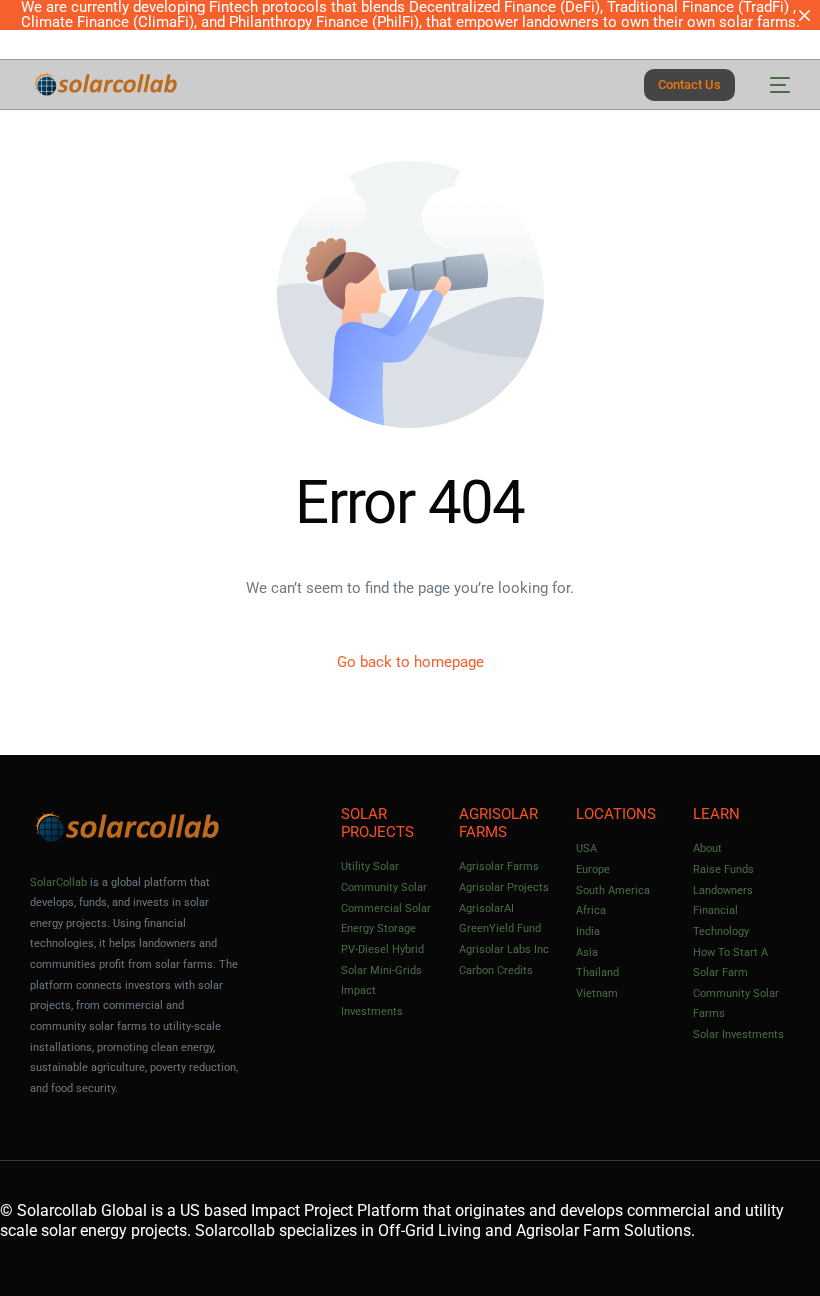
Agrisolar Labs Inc (504, 949)
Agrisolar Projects (504, 887)
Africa (591, 910)
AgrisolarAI (486, 908)
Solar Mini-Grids (381, 970)
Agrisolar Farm (568, 1230)
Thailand (597, 972)
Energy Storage (378, 928)
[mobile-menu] (772, 84)
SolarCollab (58, 882)
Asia (587, 952)
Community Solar (384, 887)
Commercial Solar (386, 908)
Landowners (723, 890)
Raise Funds (723, 869)
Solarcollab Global (82, 1210)
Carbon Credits (496, 970)
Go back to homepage (410, 662)
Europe (593, 869)
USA (586, 848)
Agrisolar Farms (499, 866)
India (588, 931)
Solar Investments (738, 1034)
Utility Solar (370, 866)
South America (613, 890)
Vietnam (597, 993)
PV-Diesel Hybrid (382, 949)
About (707, 848)
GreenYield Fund (500, 928)
